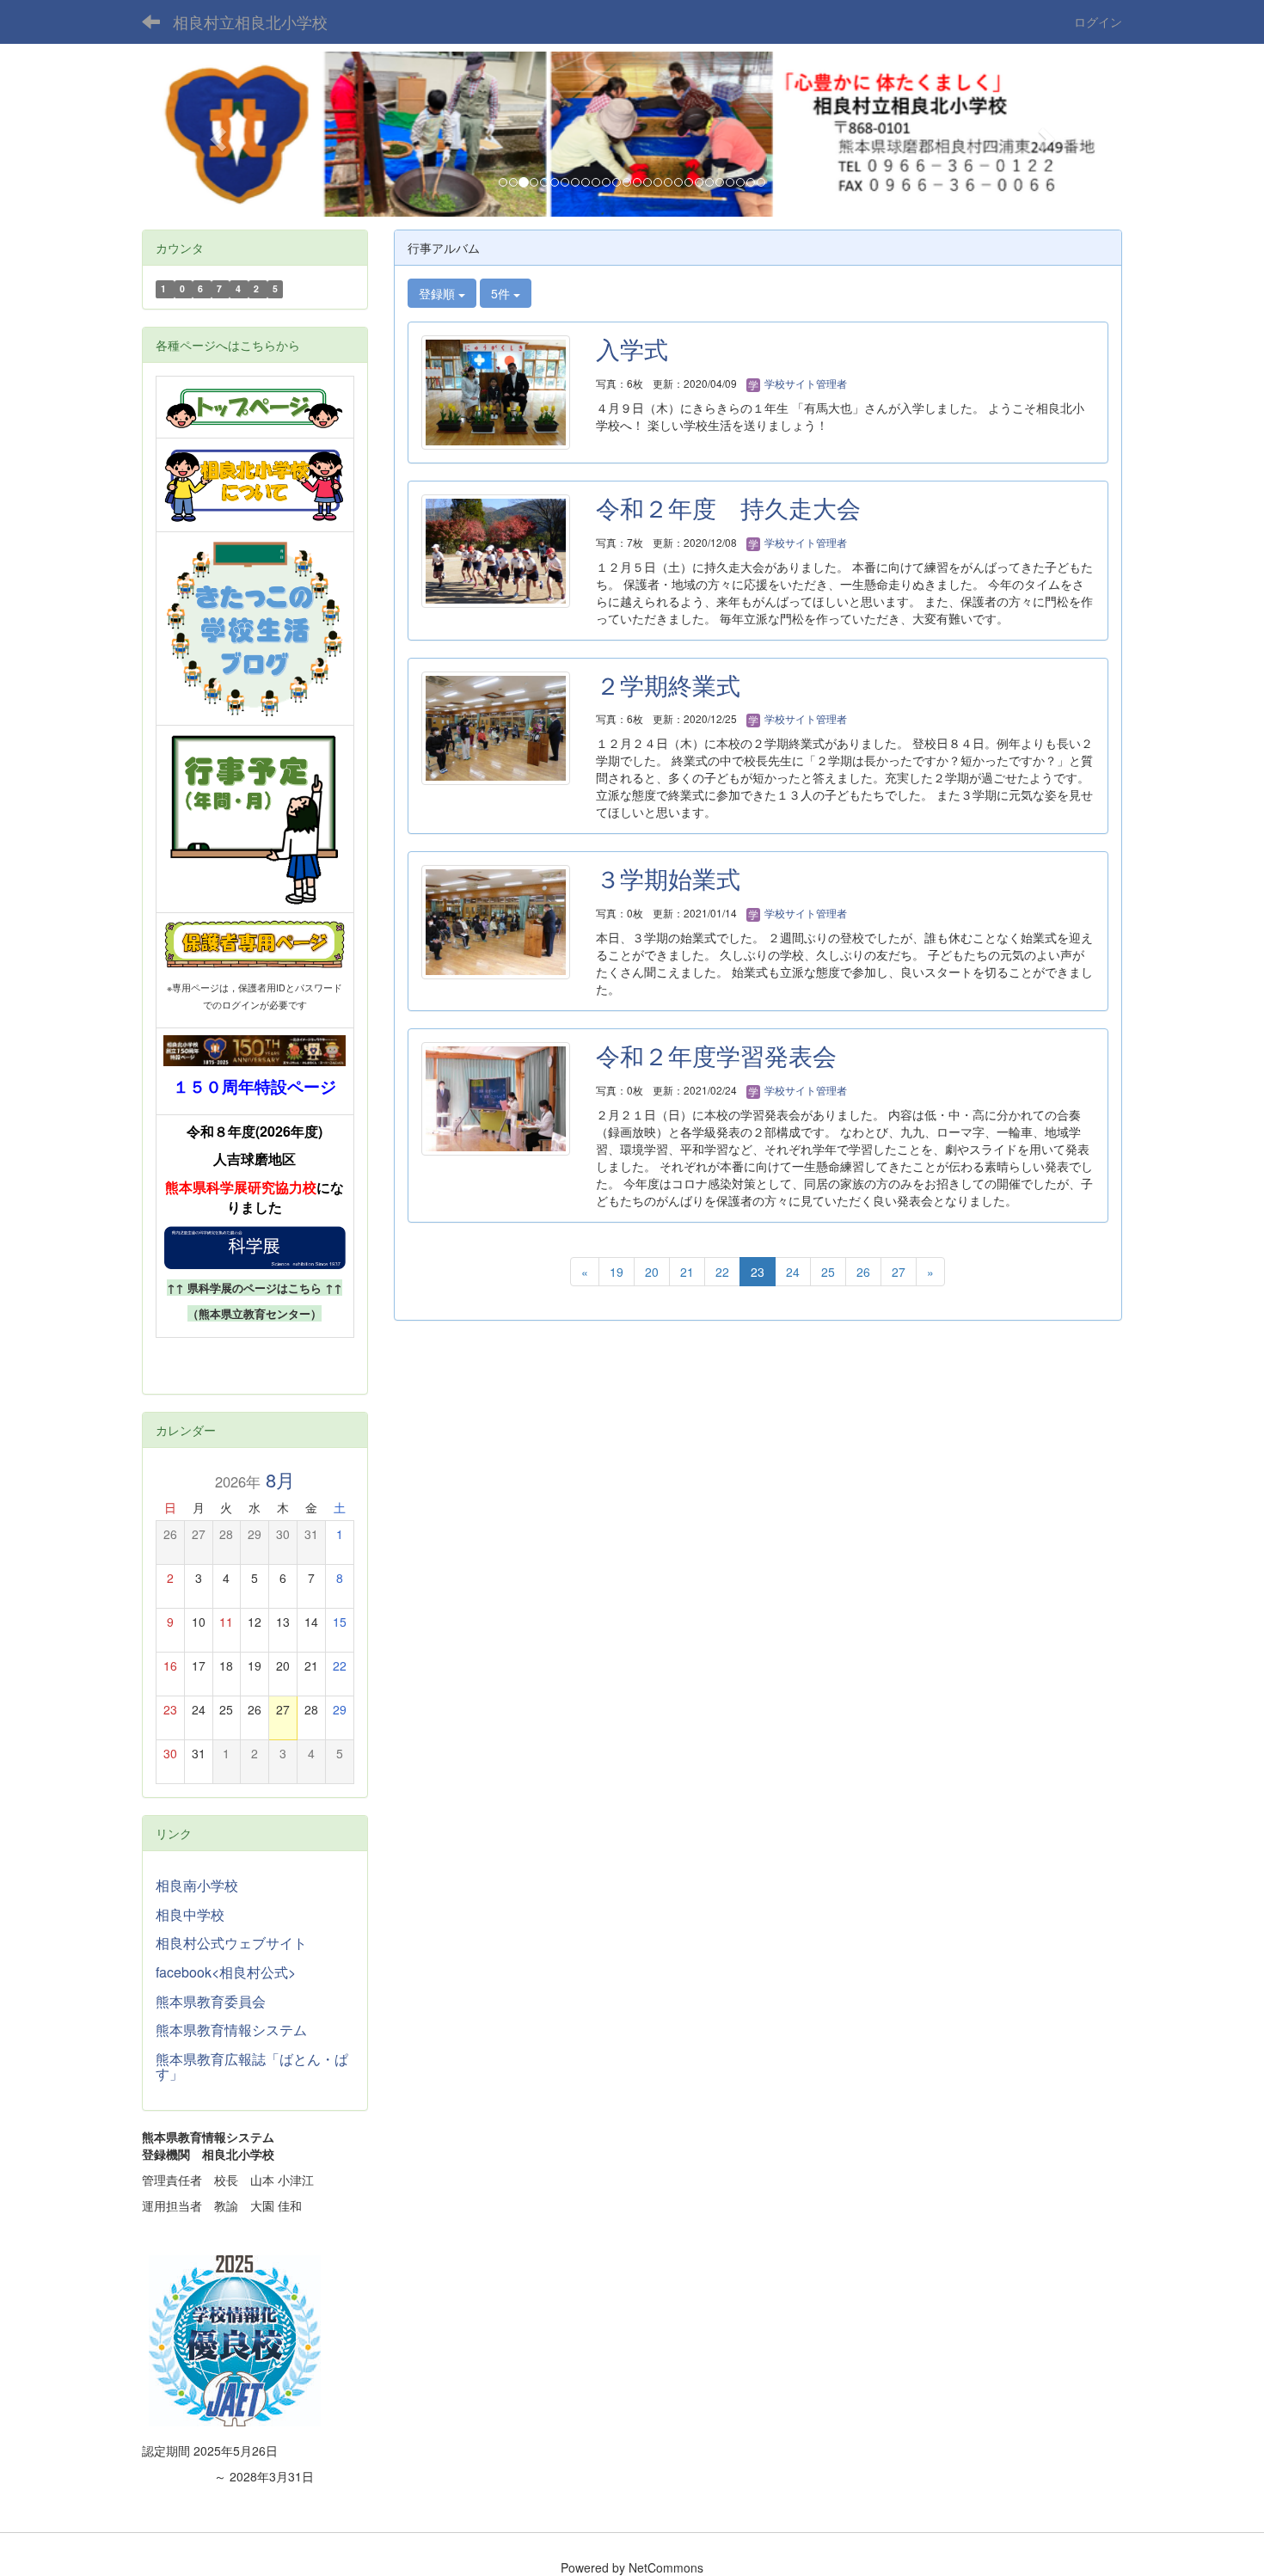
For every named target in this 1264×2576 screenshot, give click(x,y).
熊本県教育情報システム (231, 2030)
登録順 (439, 293)
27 (899, 1272)
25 (828, 1272)
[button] (215, 134)
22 (722, 1272)
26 (863, 1272)
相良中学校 (190, 1914)
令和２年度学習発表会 (716, 1055)
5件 (502, 293)
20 (652, 1272)
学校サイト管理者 (804, 383)
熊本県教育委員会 (211, 2001)
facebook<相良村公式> (226, 1972)
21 (687, 1272)
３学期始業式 (668, 878)
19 (617, 1272)
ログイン (1098, 21)
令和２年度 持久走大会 (728, 507)
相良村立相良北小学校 (250, 21)
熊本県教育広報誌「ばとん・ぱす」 (252, 2067)
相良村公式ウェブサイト (231, 1943)
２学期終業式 (668, 684)
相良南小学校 (197, 1885)
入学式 (632, 348)
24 (793, 1272)
